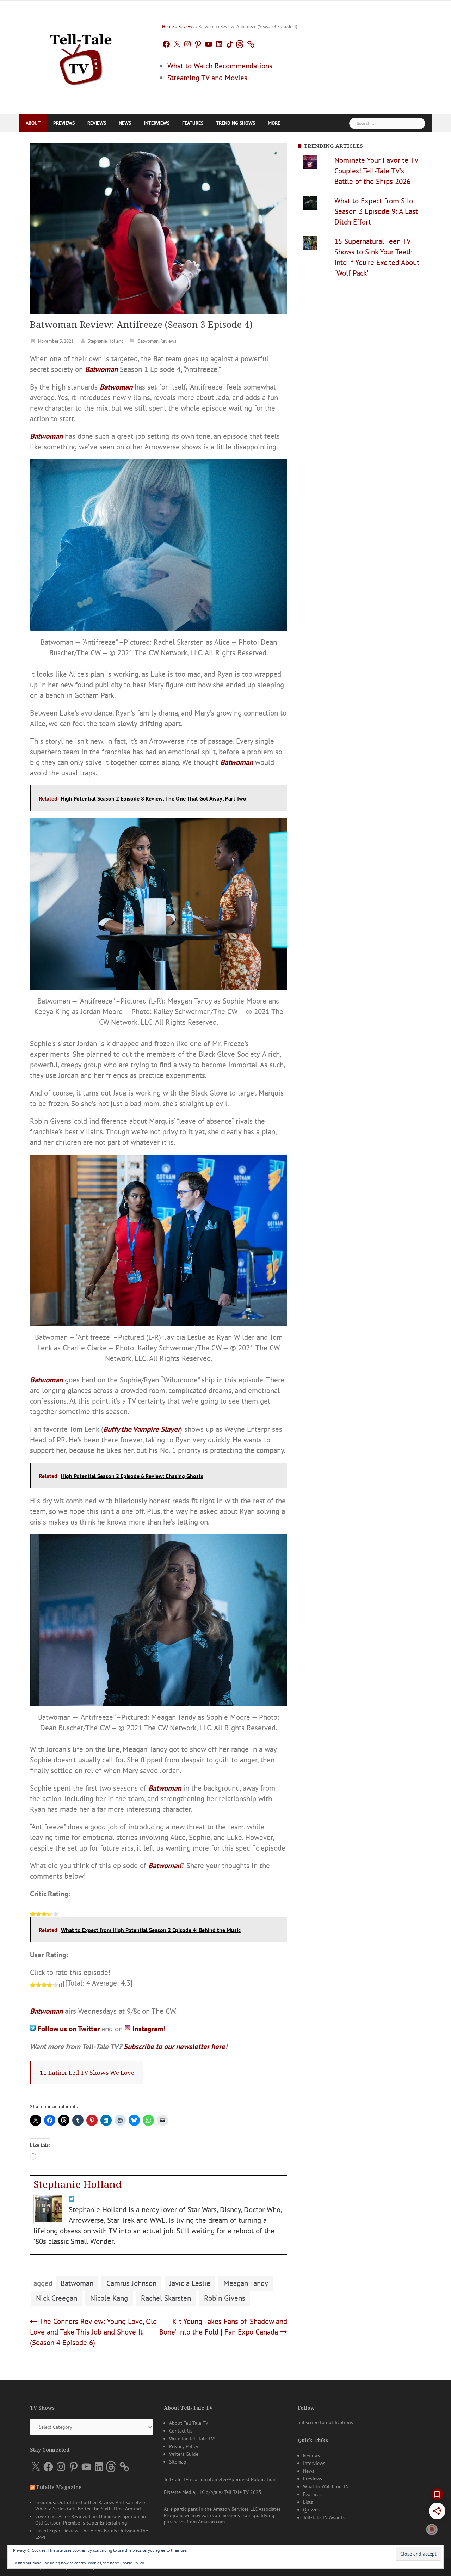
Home (168, 27)
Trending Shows (236, 123)
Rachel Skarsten (166, 2298)
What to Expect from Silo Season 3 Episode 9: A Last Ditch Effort (376, 211)
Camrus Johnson (131, 2283)
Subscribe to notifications (325, 2422)
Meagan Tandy (246, 2283)
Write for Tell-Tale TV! (192, 2439)
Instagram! (149, 2029)
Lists (308, 2502)
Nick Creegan (57, 2298)
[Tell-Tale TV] (81, 57)
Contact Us (181, 2431)
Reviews (186, 27)
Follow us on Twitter (69, 2029)
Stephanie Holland (106, 341)
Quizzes (311, 2510)
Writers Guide (184, 2454)
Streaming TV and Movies (207, 78)
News (125, 123)
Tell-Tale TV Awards (324, 2517)
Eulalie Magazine (59, 2487)
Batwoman (148, 341)
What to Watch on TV (326, 2486)
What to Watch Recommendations (220, 66)
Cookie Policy (132, 2563)
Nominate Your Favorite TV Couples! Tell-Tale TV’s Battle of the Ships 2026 (376, 171)
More (274, 123)
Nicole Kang (109, 2298)
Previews (64, 123)
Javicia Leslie (190, 2283)
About (33, 123)
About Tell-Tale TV (189, 2423)
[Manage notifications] (432, 2529)
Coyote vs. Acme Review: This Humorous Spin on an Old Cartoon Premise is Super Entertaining (91, 2520)
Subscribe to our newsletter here (174, 2046)
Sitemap (178, 2462)
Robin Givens (225, 2298)
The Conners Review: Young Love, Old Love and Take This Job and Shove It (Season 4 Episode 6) (93, 2332)
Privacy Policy (184, 2446)
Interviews (157, 123)
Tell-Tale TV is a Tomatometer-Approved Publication (220, 2479)
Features (193, 123)
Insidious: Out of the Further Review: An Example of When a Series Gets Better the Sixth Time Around (91, 2506)
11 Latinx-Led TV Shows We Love (87, 2073)
